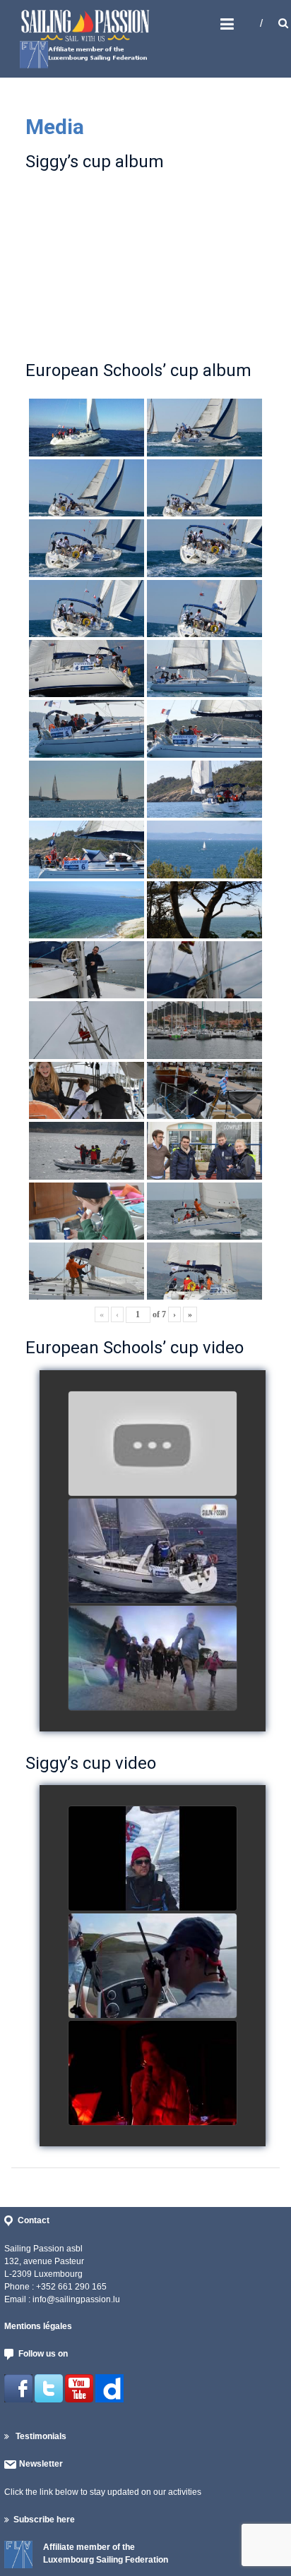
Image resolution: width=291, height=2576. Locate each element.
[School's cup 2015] (153, 1552)
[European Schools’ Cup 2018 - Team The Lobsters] (153, 1444)
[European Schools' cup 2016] (153, 1659)
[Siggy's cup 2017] (153, 1859)
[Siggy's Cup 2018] (153, 1966)
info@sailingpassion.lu (76, 2299)
